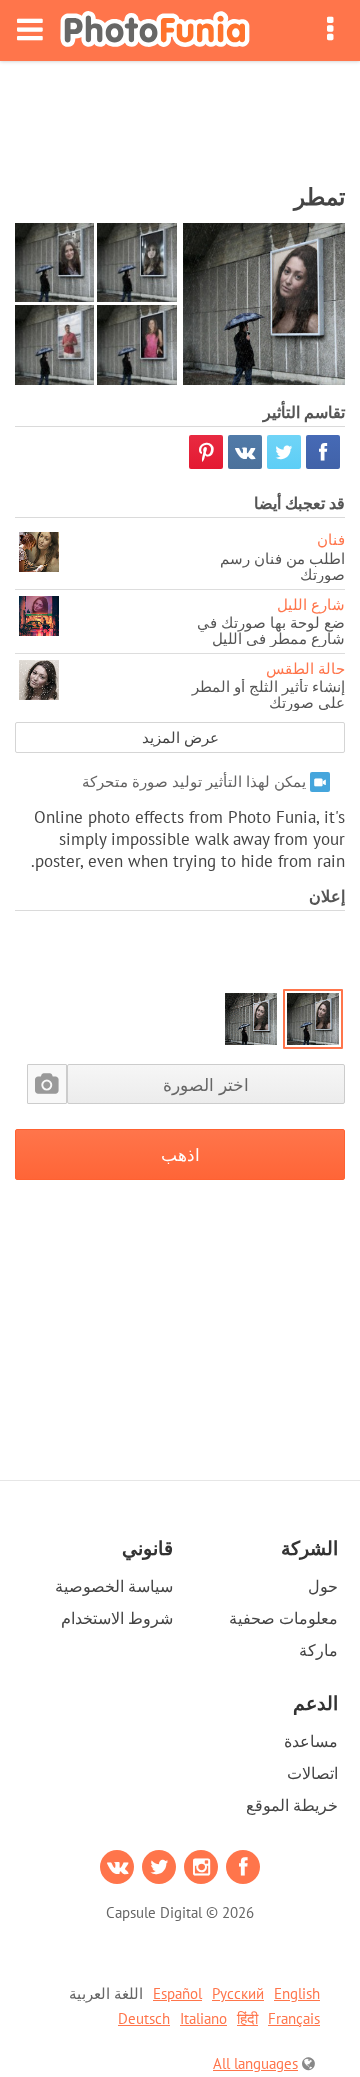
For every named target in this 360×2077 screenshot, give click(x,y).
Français (294, 2018)
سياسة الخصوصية (114, 1586)
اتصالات (312, 1773)
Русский (238, 1993)
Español (177, 1993)
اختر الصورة (206, 1084)
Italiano (203, 2018)
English (297, 1993)
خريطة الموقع (292, 1805)
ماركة (318, 1650)
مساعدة (311, 1741)
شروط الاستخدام (117, 1618)
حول (323, 1586)
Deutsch (144, 2018)
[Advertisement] (180, 116)
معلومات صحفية (283, 1618)
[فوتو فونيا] (155, 30)
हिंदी (247, 2018)
